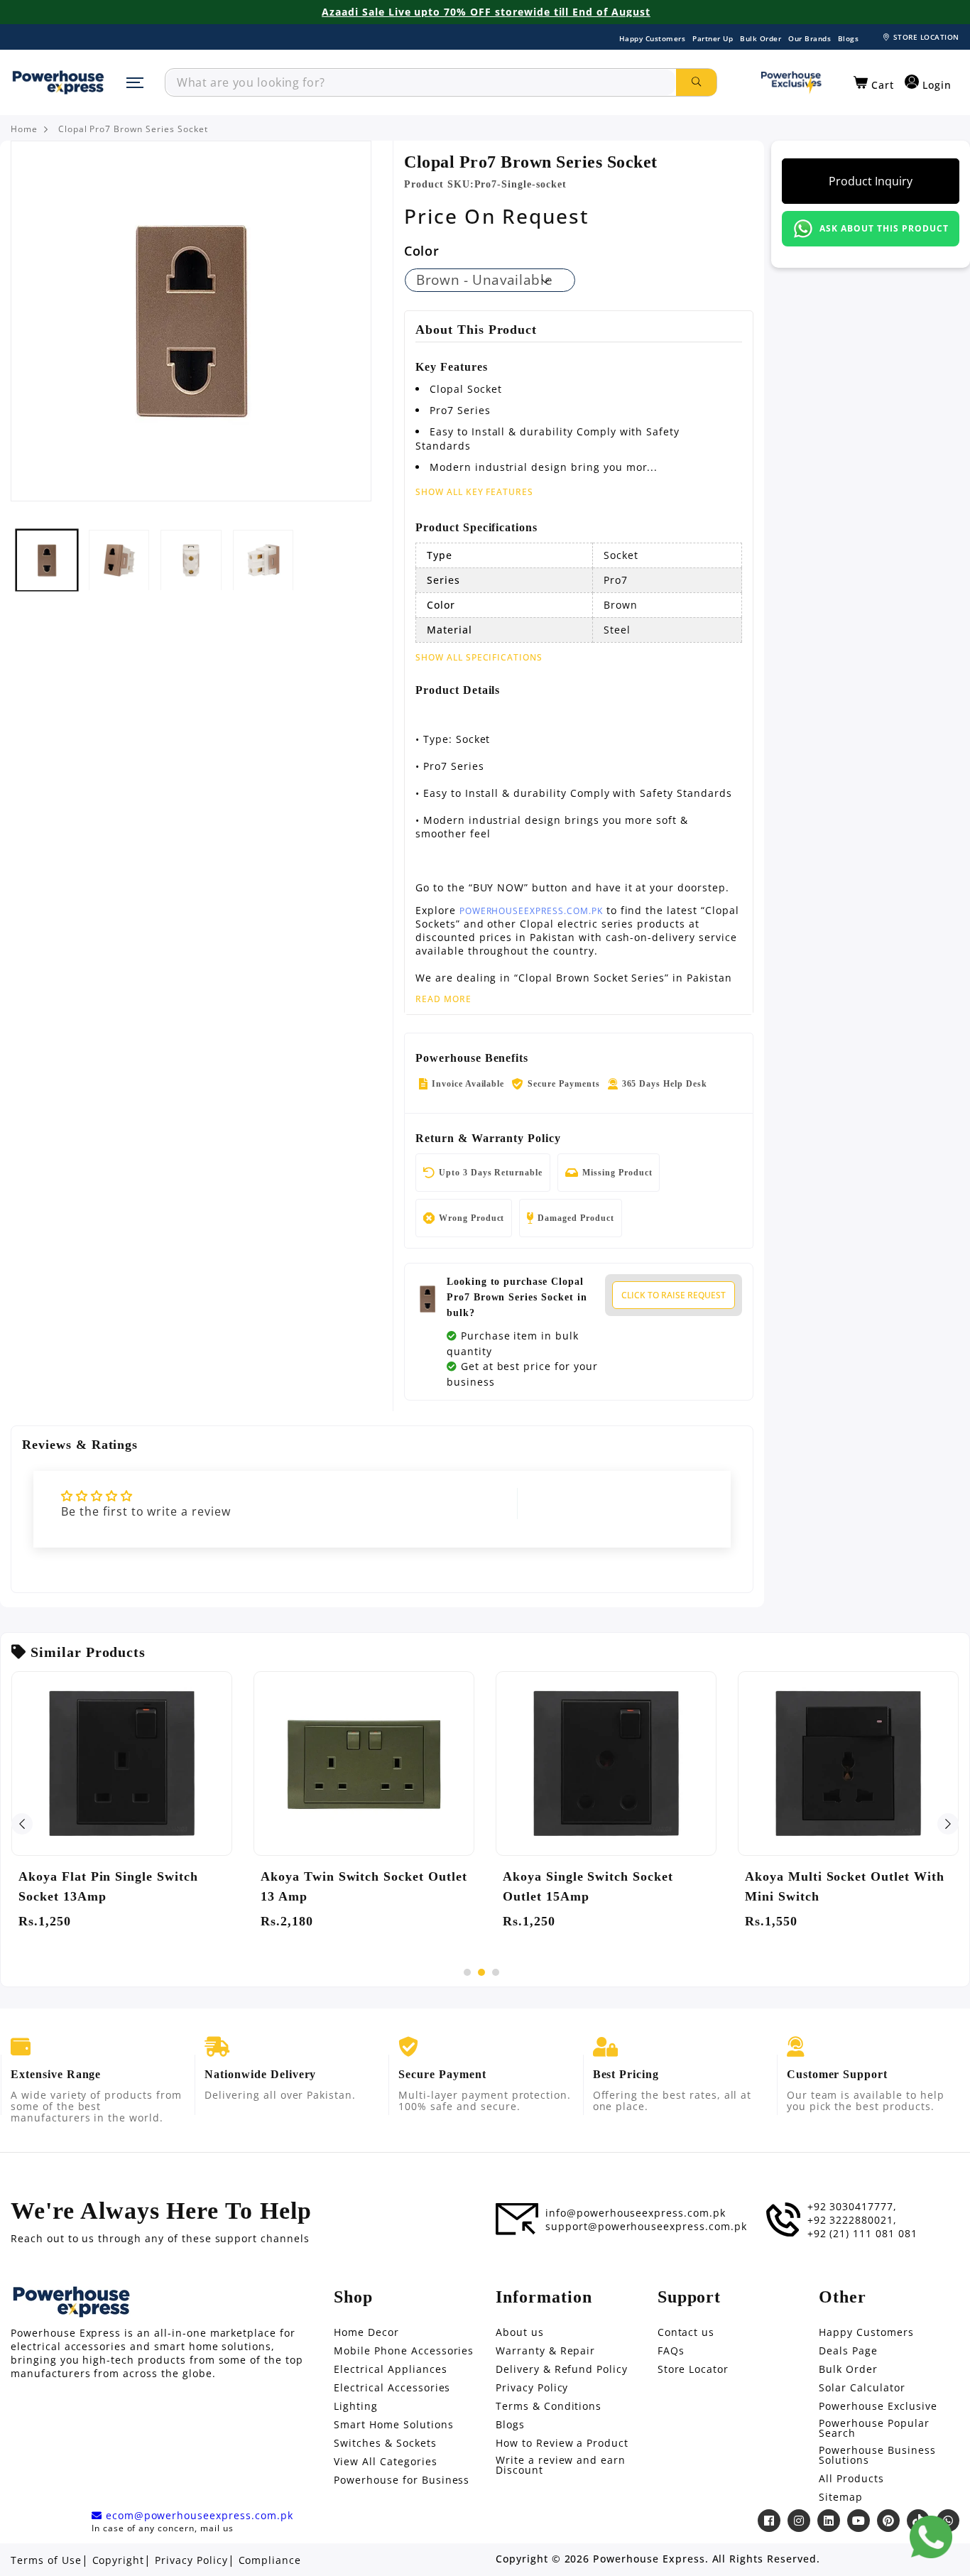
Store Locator (693, 2369)
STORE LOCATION (926, 37)
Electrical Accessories (392, 2388)
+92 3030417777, (852, 2207)
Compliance (270, 2560)
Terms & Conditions (549, 2406)
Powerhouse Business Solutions (877, 2455)
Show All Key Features (474, 492)
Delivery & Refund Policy (562, 2369)
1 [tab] (467, 1972)
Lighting (356, 2406)
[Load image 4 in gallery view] (263, 560)
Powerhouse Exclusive (878, 2406)
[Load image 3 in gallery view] (191, 560)
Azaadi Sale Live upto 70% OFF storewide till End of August (486, 12)
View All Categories (385, 2462)
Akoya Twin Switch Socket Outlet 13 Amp (364, 1886)
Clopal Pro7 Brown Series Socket (133, 129)
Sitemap (841, 2497)
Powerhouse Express (649, 2559)
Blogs (849, 38)
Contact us (686, 2332)
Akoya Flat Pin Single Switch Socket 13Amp (108, 1886)
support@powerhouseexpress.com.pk (646, 2227)
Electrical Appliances (390, 2369)
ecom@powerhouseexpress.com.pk (198, 2516)
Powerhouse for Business (402, 2480)
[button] (874, 83)
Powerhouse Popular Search (874, 2428)
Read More (443, 999)
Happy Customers (653, 38)
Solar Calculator (862, 2388)
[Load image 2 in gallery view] (119, 560)
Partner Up (713, 38)
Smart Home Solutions (393, 2425)
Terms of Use (46, 2560)
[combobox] (421, 82)
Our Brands (810, 38)
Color (421, 251)
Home (24, 129)
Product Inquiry (871, 181)
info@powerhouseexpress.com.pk (636, 2213)
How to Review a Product (562, 2443)
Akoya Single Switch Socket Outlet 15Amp (588, 1886)
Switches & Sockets (385, 2443)
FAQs (671, 2351)
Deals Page (848, 2351)
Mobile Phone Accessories (404, 2351)
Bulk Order (761, 38)
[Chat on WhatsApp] (931, 2537)
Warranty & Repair (545, 2351)
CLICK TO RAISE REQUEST (674, 1295)
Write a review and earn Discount (561, 2465)
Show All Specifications (479, 658)
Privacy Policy (532, 2388)
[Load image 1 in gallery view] (47, 560)
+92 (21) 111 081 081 (862, 2234)
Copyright (119, 2560)
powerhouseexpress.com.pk (531, 911)
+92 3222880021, (852, 2220)
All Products (851, 2479)
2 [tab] (481, 1972)
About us (520, 2332)
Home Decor (366, 2332)
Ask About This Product (884, 228)
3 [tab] (496, 1972)
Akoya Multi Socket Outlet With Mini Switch (845, 1886)
